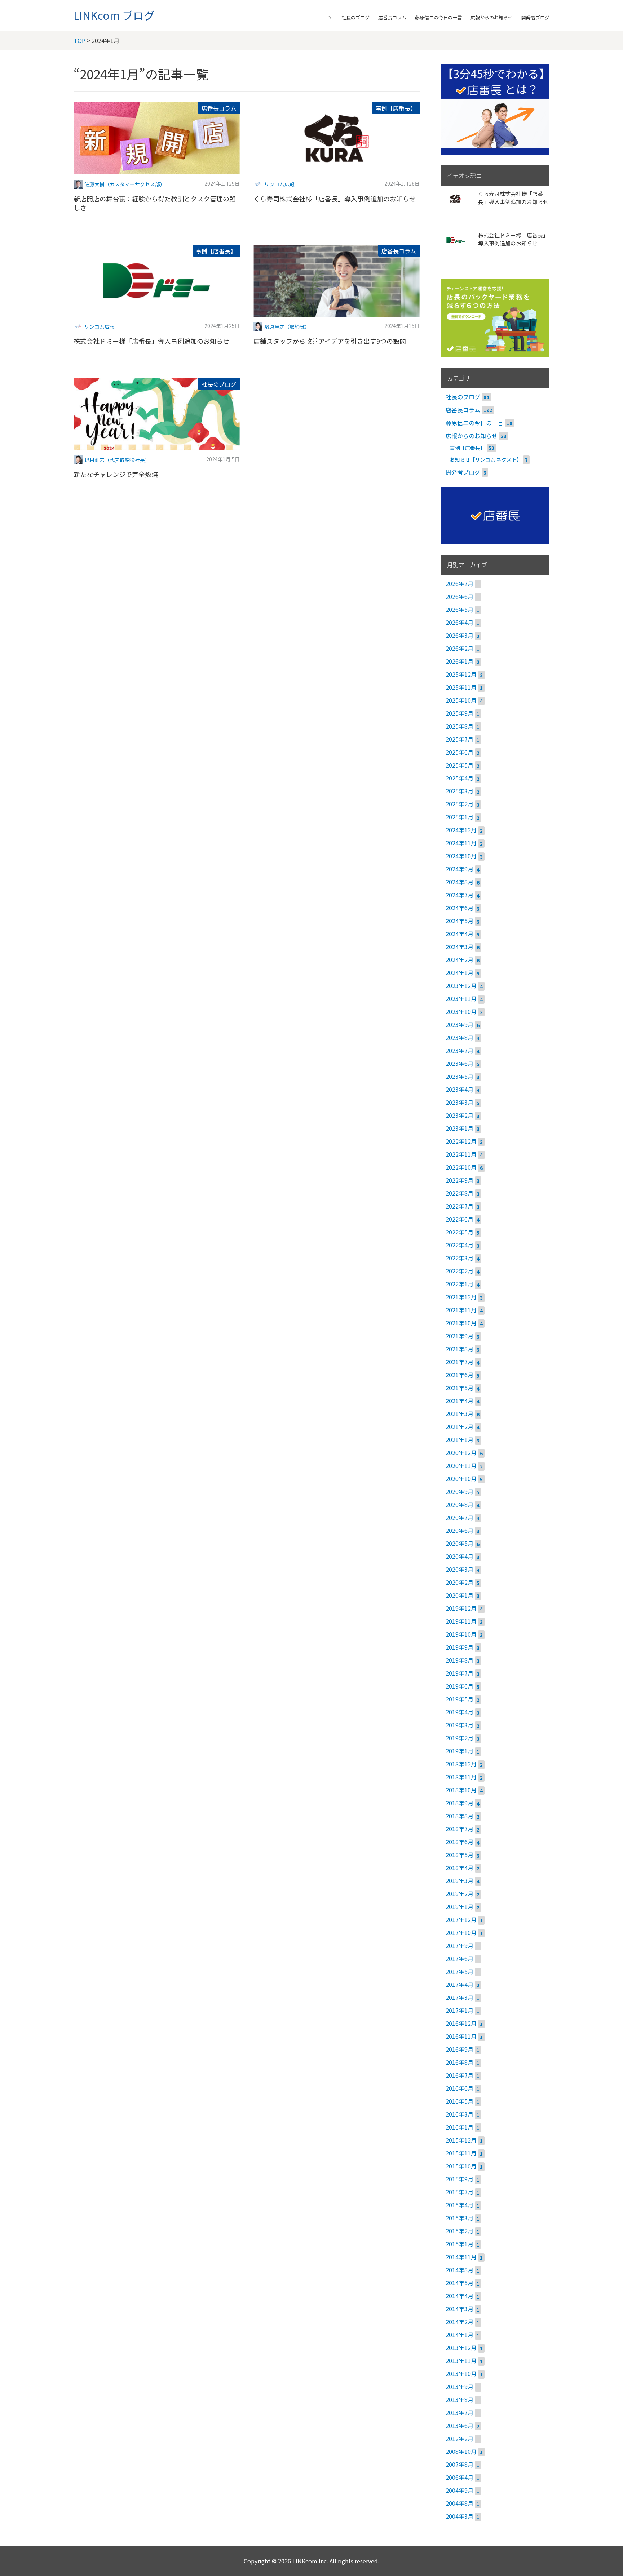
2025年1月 (459, 817)
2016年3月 (459, 2114)
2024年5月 (459, 921)
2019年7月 (459, 1673)
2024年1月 (459, 973)
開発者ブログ (535, 17)
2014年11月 (461, 2257)
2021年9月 (459, 1336)
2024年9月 (459, 869)
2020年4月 (459, 1556)
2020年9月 (459, 1491)
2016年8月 (459, 2062)
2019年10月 (461, 1634)
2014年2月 (459, 2322)
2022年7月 (459, 1206)
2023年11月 (461, 998)
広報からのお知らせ (492, 17)
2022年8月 (459, 1193)
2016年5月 (459, 2101)
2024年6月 (459, 908)
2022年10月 (461, 1167)
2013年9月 (459, 2386)
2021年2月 (459, 1427)
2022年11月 (461, 1154)
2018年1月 (459, 1907)
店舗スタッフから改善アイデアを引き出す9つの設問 (330, 341)
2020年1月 (459, 1595)
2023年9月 (459, 1024)
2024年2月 (459, 960)
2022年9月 (459, 1180)
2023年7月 (459, 1050)
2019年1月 (459, 1751)
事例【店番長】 (396, 108)
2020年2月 (459, 1582)
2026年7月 (459, 583)
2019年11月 (461, 1621)
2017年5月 (459, 1971)
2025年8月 (459, 726)
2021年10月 (461, 1323)
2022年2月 (459, 1271)
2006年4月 (459, 2477)
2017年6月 (459, 1958)
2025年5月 (459, 765)
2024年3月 (459, 947)
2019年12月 (461, 1608)
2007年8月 (459, 2464)
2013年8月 (459, 2399)
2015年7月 (459, 2192)
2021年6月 (459, 1375)
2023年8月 (459, 1037)
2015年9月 (459, 2179)
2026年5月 (459, 609)
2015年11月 (461, 2153)
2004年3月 (459, 2516)
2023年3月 (459, 1102)
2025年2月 (459, 804)
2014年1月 (459, 2335)
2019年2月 (459, 1738)
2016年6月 (459, 2088)
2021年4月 (459, 1401)
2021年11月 (461, 1310)
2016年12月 (461, 2023)
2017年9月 (459, 1945)
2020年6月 (459, 1530)
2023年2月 (459, 1115)
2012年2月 (459, 2438)
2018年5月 (459, 1855)
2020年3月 (459, 1569)
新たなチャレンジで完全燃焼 (116, 474)
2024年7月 (459, 895)
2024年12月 (461, 830)
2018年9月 (459, 1803)
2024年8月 (459, 882)
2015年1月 (459, 2244)
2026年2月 (459, 648)
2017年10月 (461, 1932)
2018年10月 (461, 1790)
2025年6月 (459, 752)
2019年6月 (459, 1686)
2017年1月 (459, 2010)
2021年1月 (459, 1440)
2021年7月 (459, 1362)
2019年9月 (459, 1647)
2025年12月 (461, 674)
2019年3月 (459, 1725)
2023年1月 (459, 1128)
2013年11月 (461, 2361)
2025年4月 (459, 778)
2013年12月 (461, 2348)
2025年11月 (461, 687)
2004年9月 (459, 2490)
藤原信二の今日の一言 (438, 17)
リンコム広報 (279, 184)
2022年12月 (461, 1141)
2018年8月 (459, 1816)
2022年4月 (459, 1245)
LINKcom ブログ (114, 15)
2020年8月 (459, 1504)
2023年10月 (461, 1011)
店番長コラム (392, 17)
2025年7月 (459, 739)
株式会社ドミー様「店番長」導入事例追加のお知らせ (151, 341)
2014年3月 (459, 2309)
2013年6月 (459, 2425)
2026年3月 (459, 635)
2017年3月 (459, 1997)
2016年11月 (461, 2036)
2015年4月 (459, 2205)
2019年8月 (459, 1660)
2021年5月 (459, 1388)
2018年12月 (461, 1764)
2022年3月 (459, 1258)
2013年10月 (461, 2373)
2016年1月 (459, 2127)
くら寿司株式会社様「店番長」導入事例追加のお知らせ (335, 199)
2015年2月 (459, 2231)
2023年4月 (459, 1089)
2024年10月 (461, 856)
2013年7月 (459, 2412)
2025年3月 (459, 791)
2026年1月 (459, 661)
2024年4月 (459, 934)
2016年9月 (459, 2049)
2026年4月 (459, 622)
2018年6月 (459, 1842)
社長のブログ (355, 17)
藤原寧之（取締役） (287, 326)
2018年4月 (459, 1868)
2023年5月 (459, 1076)
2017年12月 (461, 1919)
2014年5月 (459, 2283)
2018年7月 (459, 1829)
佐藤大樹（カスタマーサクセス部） (125, 184)
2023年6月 (459, 1063)
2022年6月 (459, 1219)
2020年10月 (461, 1478)
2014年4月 (459, 2296)
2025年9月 (459, 713)
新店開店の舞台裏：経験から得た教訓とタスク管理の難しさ (155, 203)
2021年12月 (461, 1297)
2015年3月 (459, 2218)
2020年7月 (459, 1517)
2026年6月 (459, 596)
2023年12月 (461, 986)
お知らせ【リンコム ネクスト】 (486, 459)
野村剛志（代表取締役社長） (117, 460)
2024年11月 (461, 843)
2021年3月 (459, 1414)
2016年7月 (459, 2075)
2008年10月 (461, 2451)
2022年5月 (459, 1232)
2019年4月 (459, 1712)
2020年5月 (459, 1543)
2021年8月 (459, 1349)
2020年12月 (461, 1452)
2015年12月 (461, 2140)
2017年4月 (459, 1984)
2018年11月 (461, 1777)
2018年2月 (459, 1894)
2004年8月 (459, 2503)
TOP (79, 40)
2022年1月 (459, 1284)
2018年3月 (459, 1881)
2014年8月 (459, 2270)
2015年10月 (461, 2166)
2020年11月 (461, 1465)
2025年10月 (461, 700)
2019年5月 (459, 1699)
